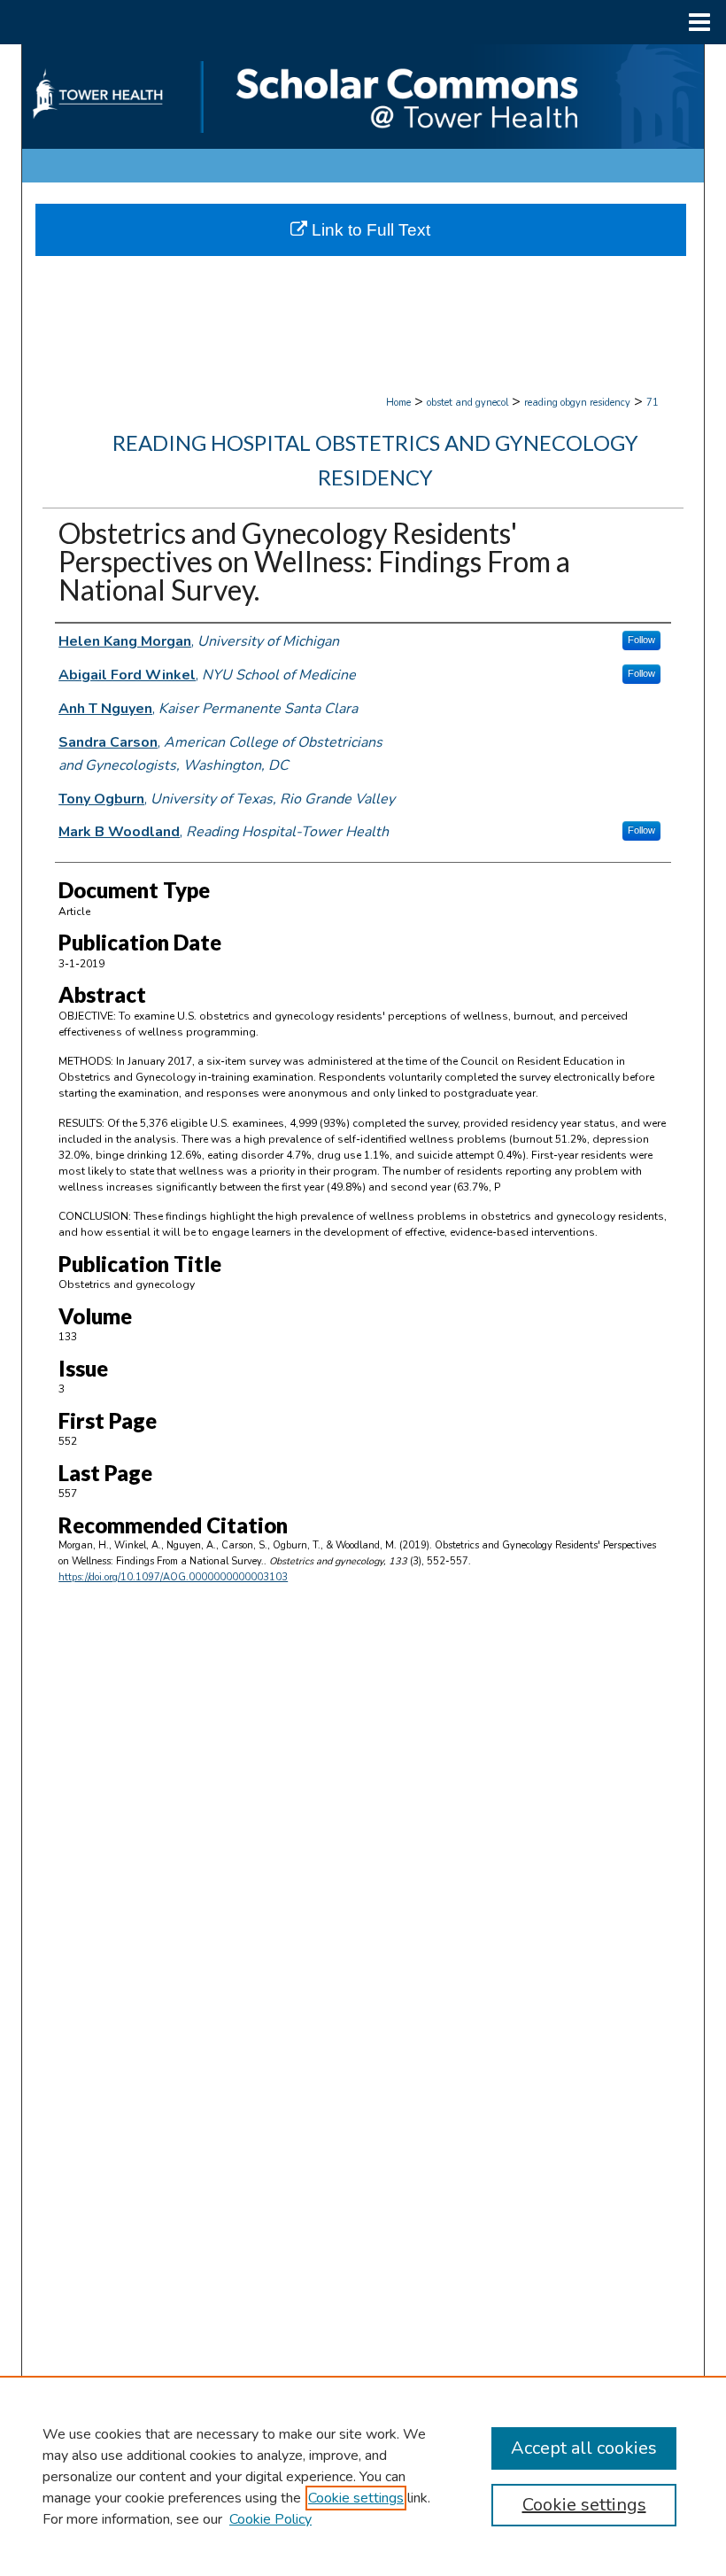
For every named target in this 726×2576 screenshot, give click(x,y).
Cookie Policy (270, 2519)
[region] (363, 2476)
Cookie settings (356, 2498)
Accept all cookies (584, 2448)
